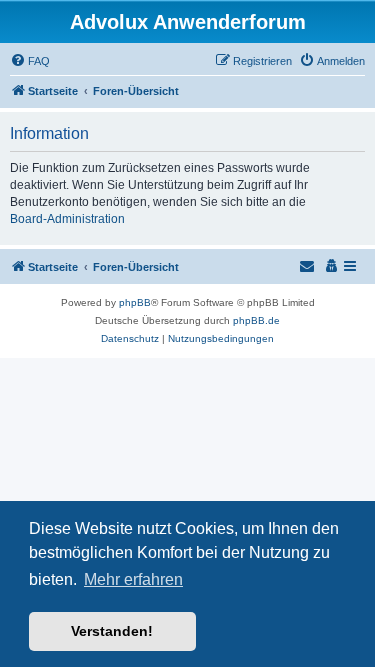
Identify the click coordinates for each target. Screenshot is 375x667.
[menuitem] (30, 61)
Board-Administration (67, 219)
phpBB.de (256, 320)
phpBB (135, 302)
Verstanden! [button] (112, 631)
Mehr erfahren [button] (133, 579)
